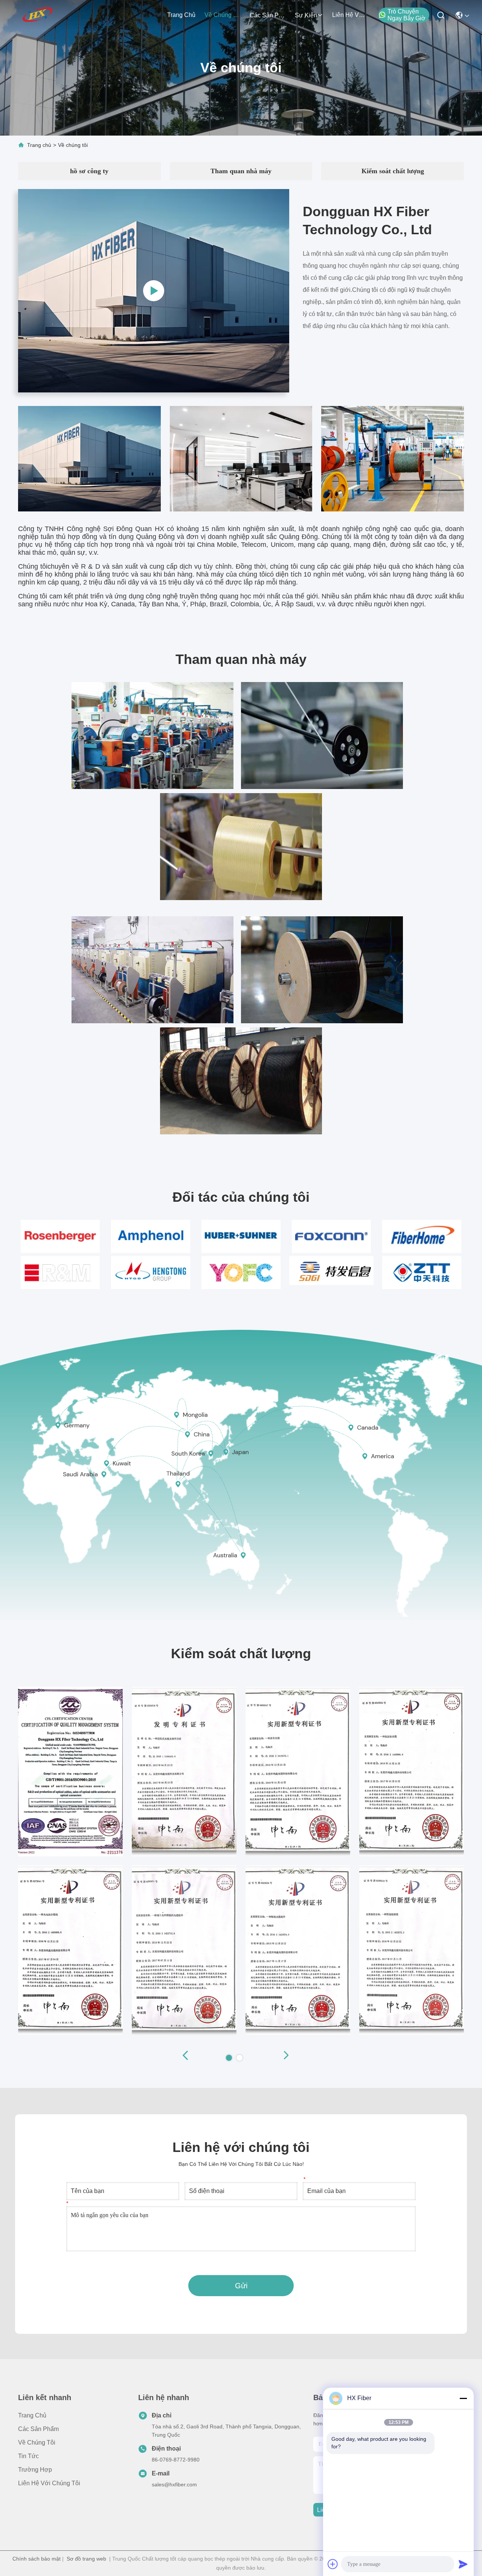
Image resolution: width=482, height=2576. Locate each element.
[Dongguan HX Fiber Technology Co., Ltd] (38, 15)
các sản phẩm (268, 15)
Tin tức (28, 2456)
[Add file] (333, 2564)
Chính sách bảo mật (37, 2559)
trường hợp (35, 2470)
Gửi (241, 2286)
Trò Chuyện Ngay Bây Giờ (406, 15)
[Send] (463, 2564)
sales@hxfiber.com (174, 2484)
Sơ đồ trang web (86, 2559)
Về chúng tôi (223, 15)
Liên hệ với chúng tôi (350, 15)
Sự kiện (306, 15)
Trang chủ (181, 15)
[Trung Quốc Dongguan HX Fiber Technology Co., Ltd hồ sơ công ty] (154, 291)
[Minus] (463, 2398)
